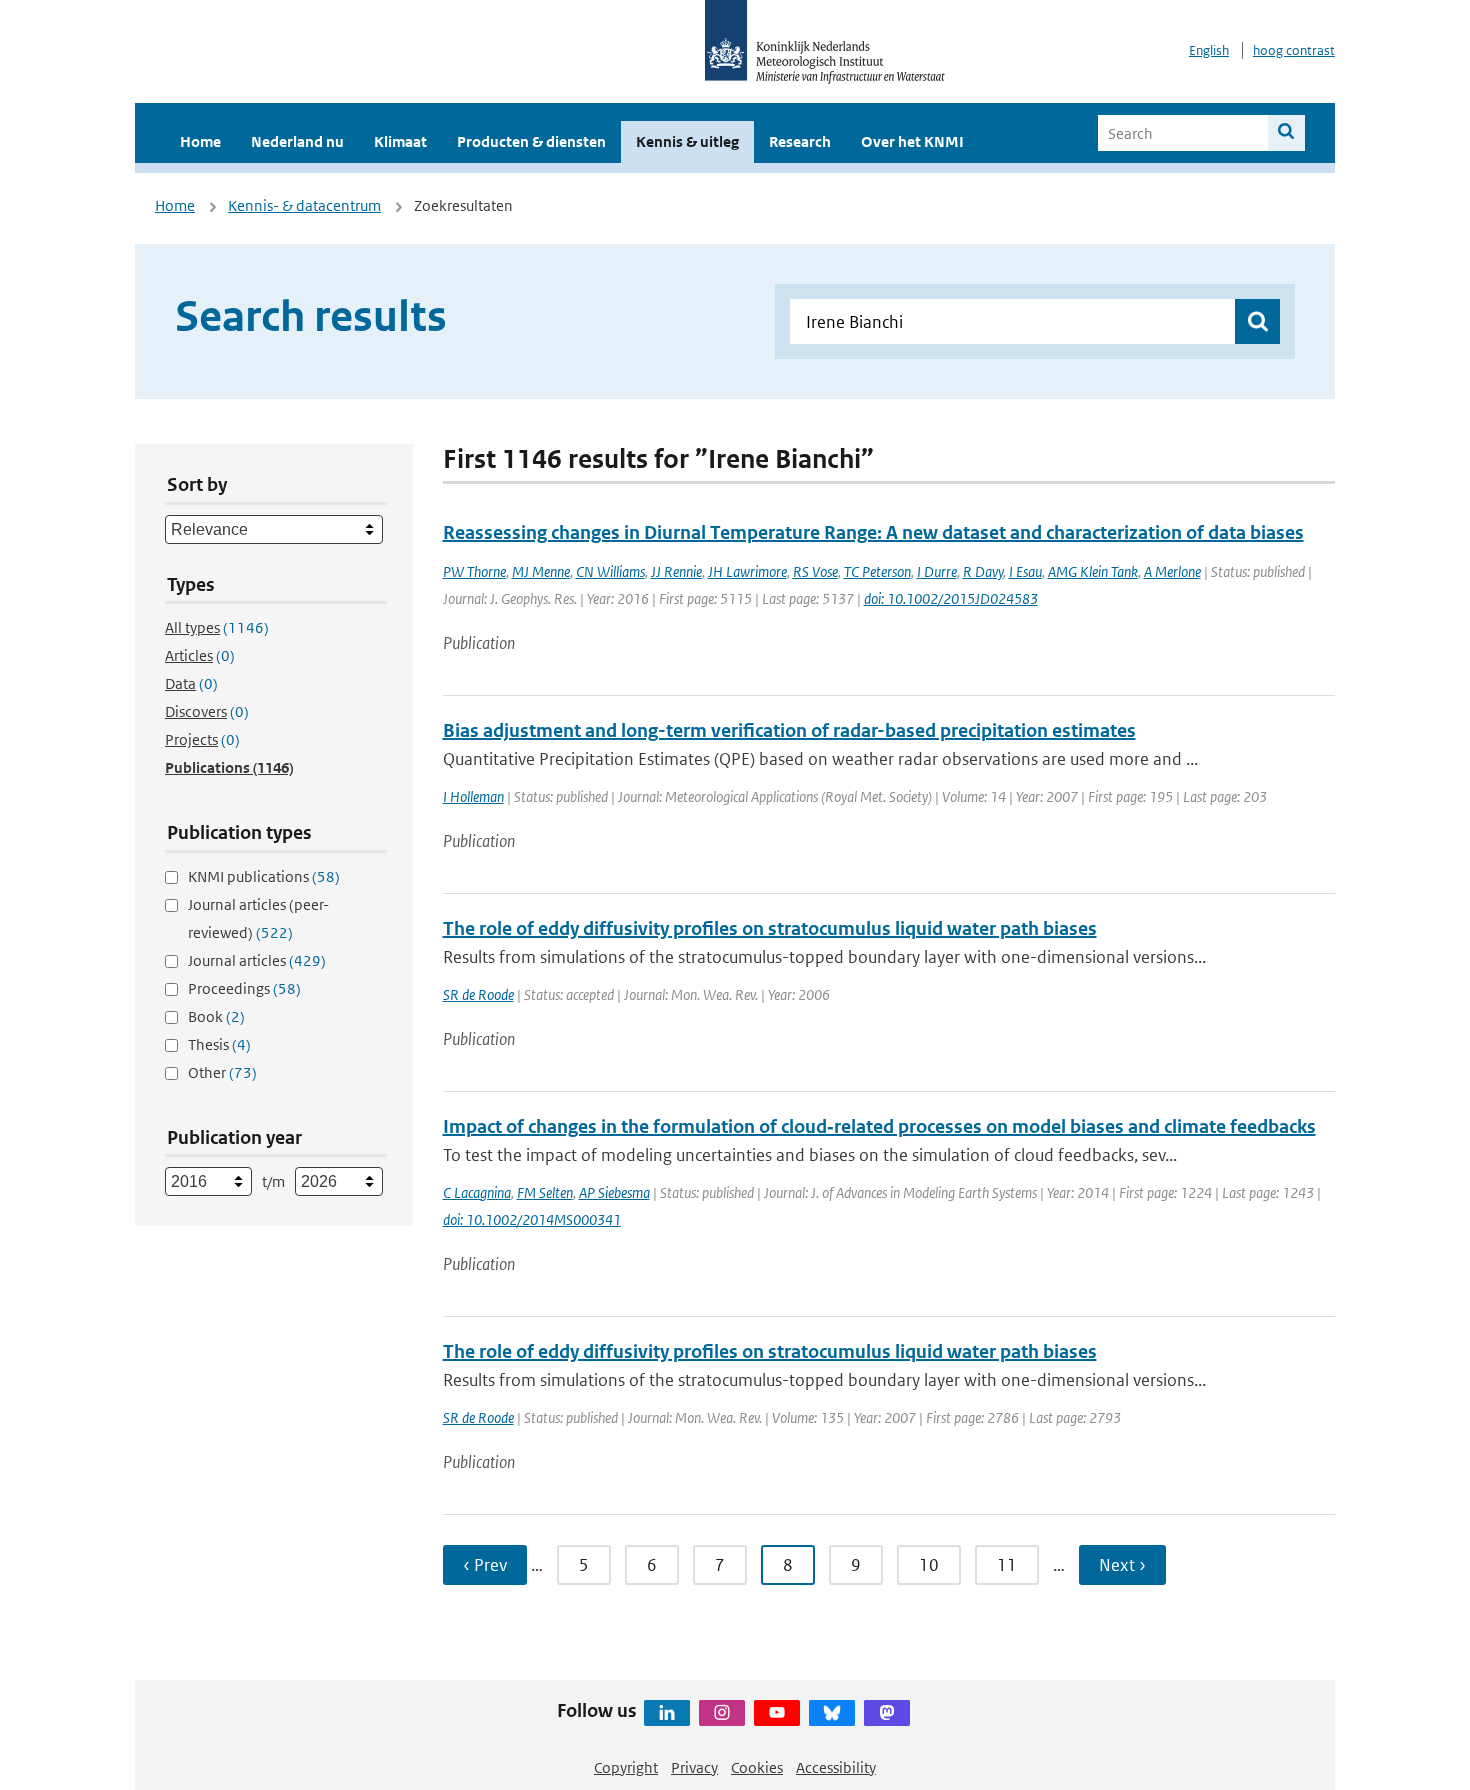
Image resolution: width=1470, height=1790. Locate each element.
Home (200, 141)
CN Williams (610, 571)
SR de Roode (478, 994)
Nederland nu (297, 141)
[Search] (1286, 133)
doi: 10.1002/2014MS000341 (532, 1219)
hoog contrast (1294, 50)
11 (1007, 1565)
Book (216, 1016)
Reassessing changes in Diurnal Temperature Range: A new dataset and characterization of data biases (873, 532)
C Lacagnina (477, 1192)
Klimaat (400, 141)
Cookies (757, 1767)
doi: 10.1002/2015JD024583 (951, 598)
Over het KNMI (912, 141)
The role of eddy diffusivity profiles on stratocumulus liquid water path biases (770, 928)
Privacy (694, 1767)
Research (800, 141)
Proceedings (244, 988)
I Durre (937, 571)
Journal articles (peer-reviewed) (258, 918)
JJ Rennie (676, 571)
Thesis (219, 1044)
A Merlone (1172, 571)
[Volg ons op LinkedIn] (667, 1713)
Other (222, 1072)
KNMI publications (264, 876)
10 (929, 1565)
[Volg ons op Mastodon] (887, 1713)
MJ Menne (541, 571)
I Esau (1025, 571)
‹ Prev (485, 1565)
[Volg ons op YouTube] (777, 1713)
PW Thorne (474, 571)
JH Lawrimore (747, 571)
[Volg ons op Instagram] (722, 1713)
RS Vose (815, 571)
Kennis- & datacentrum (304, 205)
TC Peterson (877, 571)
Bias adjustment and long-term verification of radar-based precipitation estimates (789, 730)
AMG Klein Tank (1093, 571)
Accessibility (836, 1767)
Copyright (626, 1767)
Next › (1122, 1565)
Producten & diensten (531, 141)
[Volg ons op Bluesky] (832, 1713)
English (1209, 50)
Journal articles (257, 960)
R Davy (983, 571)
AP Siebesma (614, 1192)
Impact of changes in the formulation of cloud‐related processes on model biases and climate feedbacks (879, 1126)
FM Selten (545, 1192)
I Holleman (473, 796)
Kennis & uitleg (687, 141)
